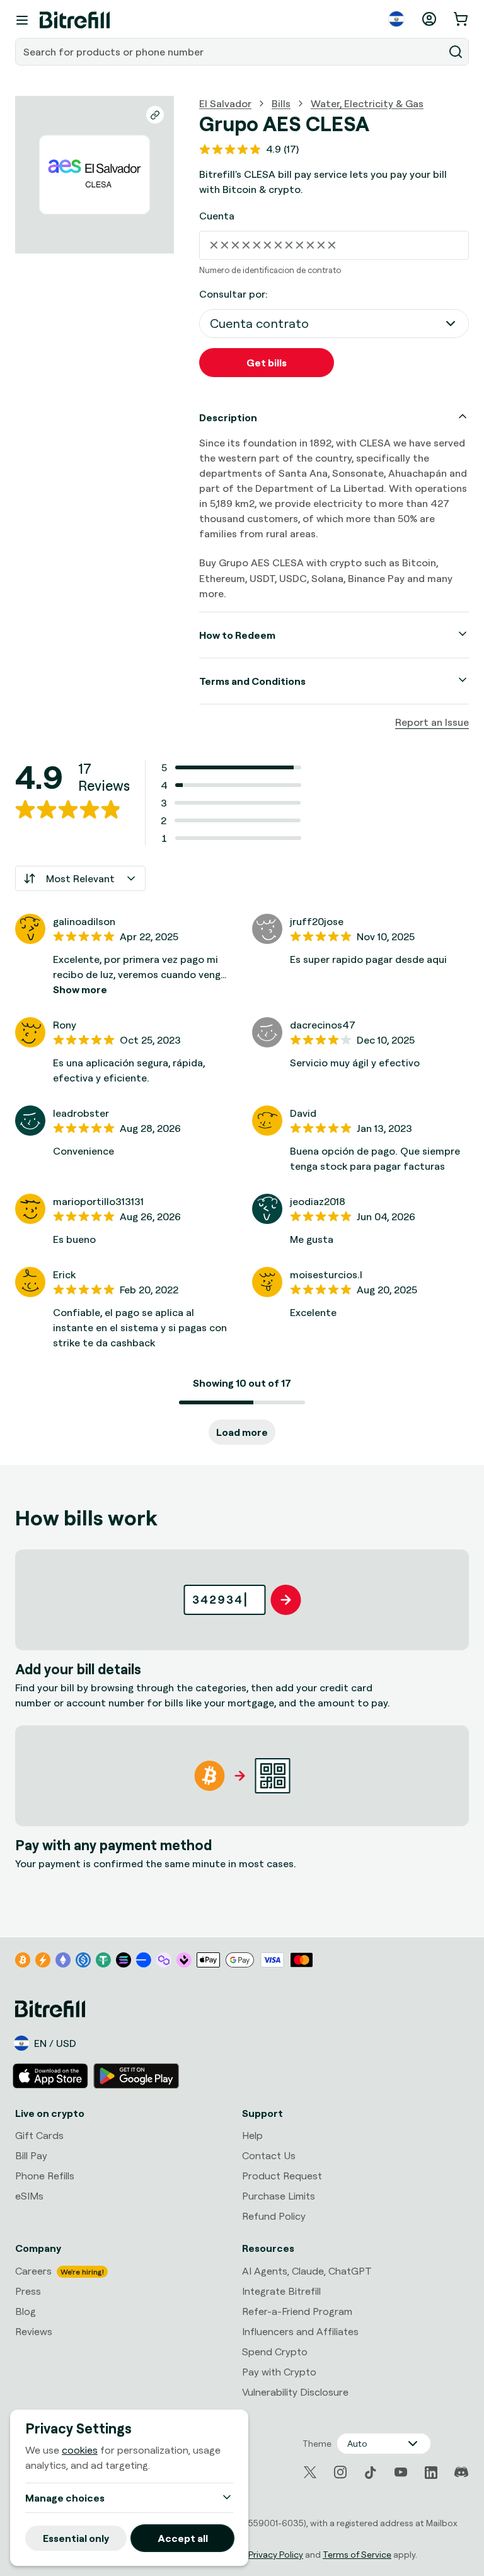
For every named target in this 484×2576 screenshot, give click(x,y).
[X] (310, 2472)
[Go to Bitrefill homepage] (75, 20)
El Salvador (225, 103)
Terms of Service (357, 2554)
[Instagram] (340, 2473)
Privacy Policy (276, 2554)
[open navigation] (22, 20)
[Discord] (461, 2473)
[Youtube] (401, 2473)
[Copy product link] (155, 115)
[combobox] (231, 52)
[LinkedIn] (431, 2473)
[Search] (456, 52)
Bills (281, 103)
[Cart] (462, 19)
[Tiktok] (371, 2473)
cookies (80, 2450)
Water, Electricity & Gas (367, 103)
